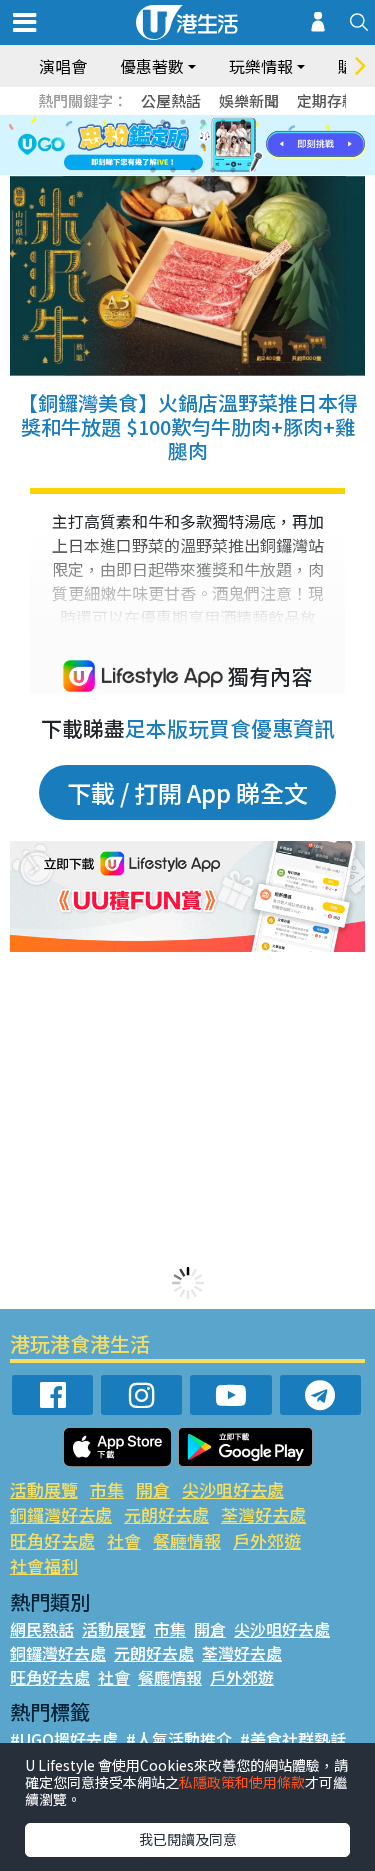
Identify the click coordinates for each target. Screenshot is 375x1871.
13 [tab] (153, 170)
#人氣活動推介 (179, 1739)
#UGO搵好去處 (64, 1739)
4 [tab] (203, 122)
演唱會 (63, 66)
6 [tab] (243, 122)
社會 (124, 1540)
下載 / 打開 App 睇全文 (187, 792)
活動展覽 (44, 1489)
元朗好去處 (166, 1514)
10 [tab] (203, 146)
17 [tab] (233, 170)
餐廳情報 (187, 1540)
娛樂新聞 (249, 100)
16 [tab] (213, 170)
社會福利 (44, 1565)
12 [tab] (243, 146)
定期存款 (327, 100)
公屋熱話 (171, 100)
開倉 (153, 1489)
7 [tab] (143, 146)
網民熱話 (42, 1629)
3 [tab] (183, 122)
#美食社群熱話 (293, 1739)
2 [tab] (163, 122)
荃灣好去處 (263, 1514)
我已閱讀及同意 (188, 1839)
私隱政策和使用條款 (242, 1782)
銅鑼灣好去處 (61, 1514)
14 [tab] (173, 170)
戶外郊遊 (267, 1540)
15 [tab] (193, 170)
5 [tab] (223, 122)
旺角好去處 (52, 1540)
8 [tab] (163, 146)
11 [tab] (223, 146)
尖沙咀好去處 (233, 1489)
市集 (107, 1489)
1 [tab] (143, 122)
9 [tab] (183, 146)
